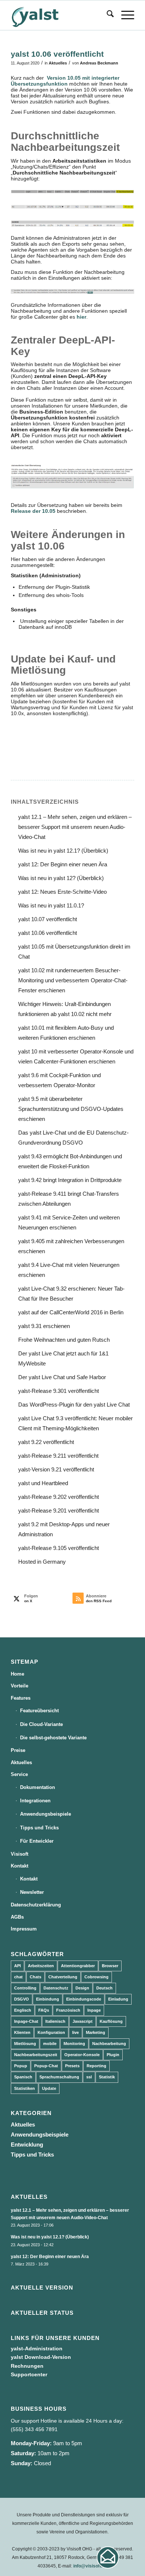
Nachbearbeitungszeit (36, 2055)
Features (21, 1698)
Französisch (68, 2010)
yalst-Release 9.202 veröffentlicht (59, 1497)
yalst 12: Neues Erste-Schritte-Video (62, 892)
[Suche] (107, 15)
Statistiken (25, 2088)
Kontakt (20, 1866)
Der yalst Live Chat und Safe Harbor (62, 1377)
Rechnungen (27, 2366)
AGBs (17, 1917)
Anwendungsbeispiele (46, 1814)
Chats (36, 1977)
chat (18, 1977)
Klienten (22, 2032)
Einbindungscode (84, 1999)
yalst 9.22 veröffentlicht (46, 1442)
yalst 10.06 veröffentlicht (48, 933)
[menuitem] (107, 15)
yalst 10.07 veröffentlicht (48, 919)
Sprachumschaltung (59, 2077)
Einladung (118, 1999)
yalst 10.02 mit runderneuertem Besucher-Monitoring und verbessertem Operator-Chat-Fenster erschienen (73, 980)
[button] (108, 2557)
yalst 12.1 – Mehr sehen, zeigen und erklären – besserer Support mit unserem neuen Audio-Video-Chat (75, 827)
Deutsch (104, 1988)
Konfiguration (51, 2032)
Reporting (96, 2066)
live (75, 2032)
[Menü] (124, 15)
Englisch (23, 2010)
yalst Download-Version (41, 2357)
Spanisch (23, 2077)
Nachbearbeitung (109, 2044)
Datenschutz (56, 1988)
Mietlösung (25, 2044)
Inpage (94, 2010)
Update (49, 2088)
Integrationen (35, 1801)
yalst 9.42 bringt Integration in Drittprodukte (70, 1180)
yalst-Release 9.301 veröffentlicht (59, 1391)
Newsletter (32, 1892)
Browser (110, 1966)
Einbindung (48, 1999)
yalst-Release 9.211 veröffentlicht (58, 1456)
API (17, 1966)
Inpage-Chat (26, 2021)
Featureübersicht (39, 1711)
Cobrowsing (96, 1977)
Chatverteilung (63, 1977)
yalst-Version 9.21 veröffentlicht (56, 1469)
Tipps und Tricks (39, 1828)
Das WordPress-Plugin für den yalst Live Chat (74, 1405)
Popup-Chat (46, 2066)
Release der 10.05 (33, 511)
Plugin (113, 2055)
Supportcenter (29, 2374)
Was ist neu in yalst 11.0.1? (51, 905)
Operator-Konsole (82, 2055)
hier (81, 317)
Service (19, 1774)
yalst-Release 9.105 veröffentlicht (59, 1548)
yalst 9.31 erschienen (44, 1326)
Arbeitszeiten (41, 1966)
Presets (72, 2066)
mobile (50, 2044)
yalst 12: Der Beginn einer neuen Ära (63, 864)
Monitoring (74, 2044)
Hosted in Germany (42, 1562)
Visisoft (20, 1854)
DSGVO (22, 1999)
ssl (89, 2077)
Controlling (25, 1988)
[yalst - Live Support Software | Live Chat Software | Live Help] (60, 15)
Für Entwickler (37, 1841)
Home (17, 1674)
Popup (21, 2066)
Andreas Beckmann (99, 63)
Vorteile (20, 1686)
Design (82, 1988)
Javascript (83, 2021)
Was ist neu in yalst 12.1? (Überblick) (63, 851)
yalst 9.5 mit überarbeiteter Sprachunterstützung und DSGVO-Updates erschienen (71, 1109)
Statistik (107, 2077)
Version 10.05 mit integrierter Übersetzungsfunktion (65, 81)
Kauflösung (111, 2021)
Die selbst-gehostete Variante (53, 1738)
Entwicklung (27, 2145)
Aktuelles (58, 63)
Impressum (24, 1929)
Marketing (96, 2032)
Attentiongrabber (78, 1966)
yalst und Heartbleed (43, 1483)
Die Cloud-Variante (41, 1724)
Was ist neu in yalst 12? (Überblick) (61, 878)
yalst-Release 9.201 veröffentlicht (59, 1511)
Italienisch (55, 2021)
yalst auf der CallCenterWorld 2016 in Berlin (71, 1312)
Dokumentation (38, 1787)
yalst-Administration (37, 2348)
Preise (18, 1750)
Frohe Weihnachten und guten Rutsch (64, 1340)
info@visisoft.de (90, 2566)
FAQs (44, 2010)
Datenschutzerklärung (36, 1905)
